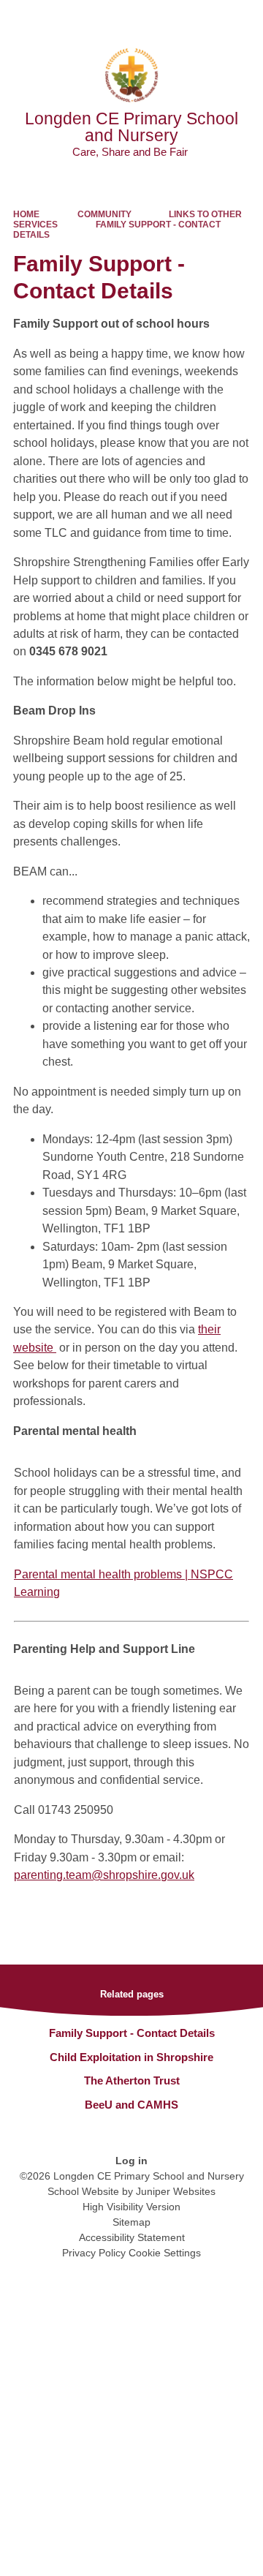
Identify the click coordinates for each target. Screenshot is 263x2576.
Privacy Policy (94, 2253)
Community (104, 214)
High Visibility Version (131, 2207)
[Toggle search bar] (207, 18)
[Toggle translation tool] (170, 18)
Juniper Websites (176, 2191)
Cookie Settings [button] (165, 2253)
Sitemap (131, 2222)
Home (26, 214)
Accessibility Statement (132, 2237)
